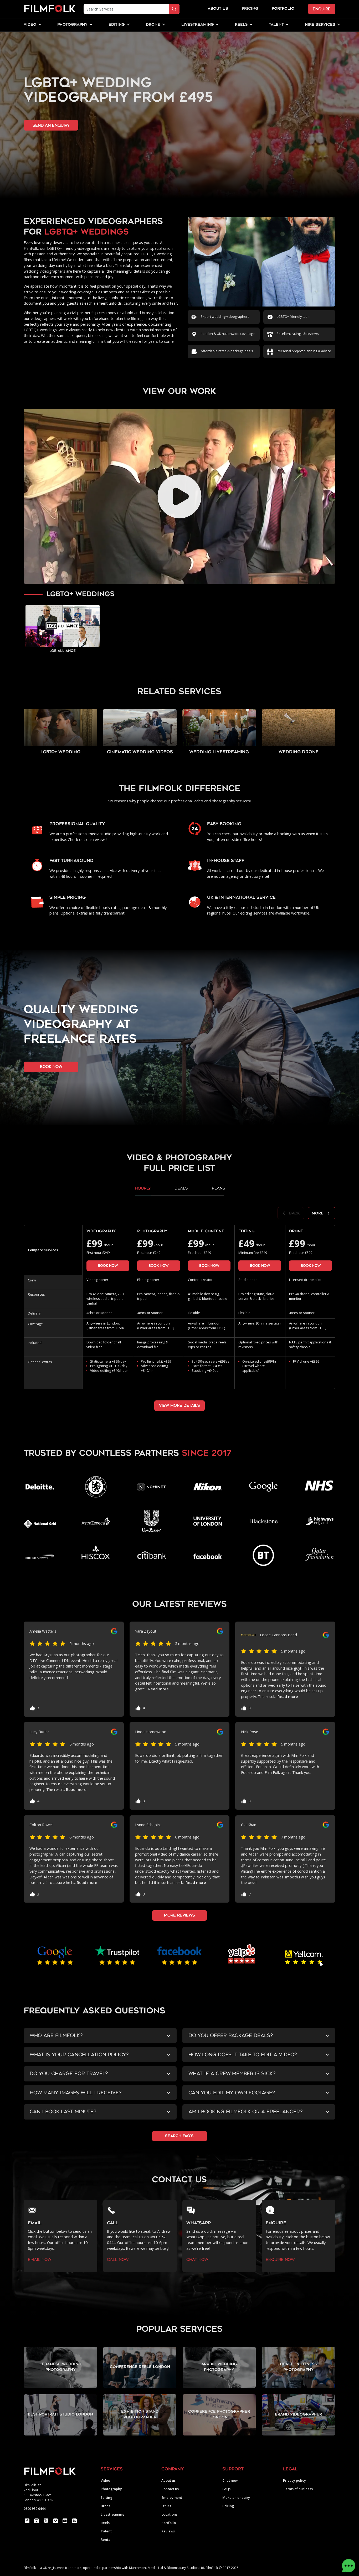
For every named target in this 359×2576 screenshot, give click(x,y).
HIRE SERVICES (320, 25)
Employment (172, 2498)
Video (105, 2481)
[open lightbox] (179, 496)
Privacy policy (294, 2481)
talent (276, 25)
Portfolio (169, 2523)
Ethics (166, 2506)
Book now (108, 1266)
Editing (106, 2498)
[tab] (143, 1190)
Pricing (250, 9)
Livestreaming (112, 2514)
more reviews (179, 1915)
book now (51, 1067)
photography (72, 25)
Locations (169, 2514)
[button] (30, 25)
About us (168, 2481)
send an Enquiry (51, 125)
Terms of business (298, 2489)
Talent (106, 2531)
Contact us (170, 2489)
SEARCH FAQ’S (179, 2136)
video (30, 25)
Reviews (168, 2531)
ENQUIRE (322, 9)
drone (153, 25)
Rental (106, 2540)
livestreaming (198, 25)
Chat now (230, 2481)
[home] (50, 9)
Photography (111, 2489)
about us (218, 9)
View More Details (179, 1406)
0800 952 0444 (35, 2509)
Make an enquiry (236, 2498)
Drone (106, 2506)
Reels (241, 25)
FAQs (226, 2489)
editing (117, 25)
